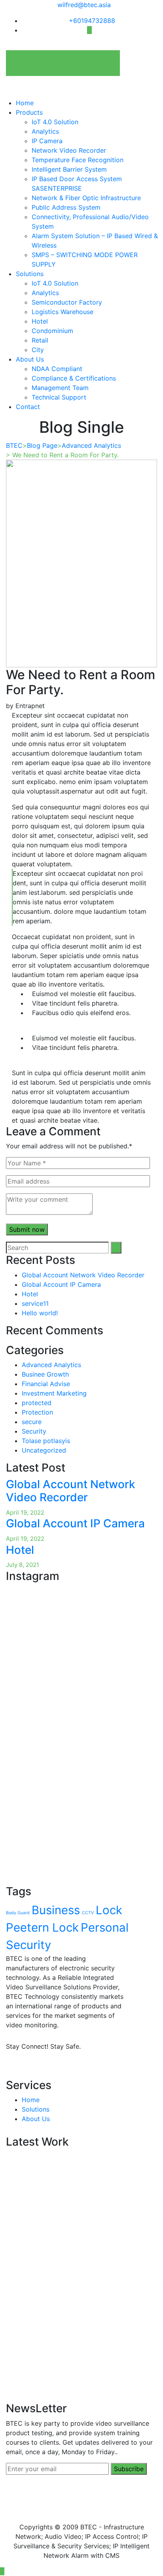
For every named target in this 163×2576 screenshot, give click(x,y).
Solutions (30, 274)
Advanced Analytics (51, 1365)
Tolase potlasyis (46, 1441)
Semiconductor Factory (67, 302)
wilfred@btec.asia (84, 5)
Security (34, 1431)
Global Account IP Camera (61, 1284)
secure (32, 1422)
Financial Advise (46, 1384)
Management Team (60, 388)
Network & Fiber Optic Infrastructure (86, 198)
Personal (105, 1927)
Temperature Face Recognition (78, 160)
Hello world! (40, 1313)
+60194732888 (92, 21)
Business (56, 1910)
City (38, 350)
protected (37, 1403)
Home (25, 103)
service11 (35, 1303)
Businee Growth (45, 1374)
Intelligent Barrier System (69, 169)
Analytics (45, 131)
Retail (40, 340)
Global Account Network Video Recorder (83, 1275)
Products (29, 112)
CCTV (88, 1913)
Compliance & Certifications (74, 378)
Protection (37, 1412)
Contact (28, 407)
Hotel (40, 321)
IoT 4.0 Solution (55, 122)
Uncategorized (44, 1450)
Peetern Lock (42, 1927)
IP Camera (47, 141)
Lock (109, 1910)
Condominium (52, 331)
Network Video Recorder (69, 150)
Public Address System (66, 207)
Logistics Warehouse (63, 312)
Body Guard (18, 1913)
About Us (30, 359)
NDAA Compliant (57, 369)
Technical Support (59, 397)
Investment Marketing (54, 1393)
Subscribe (129, 2469)
